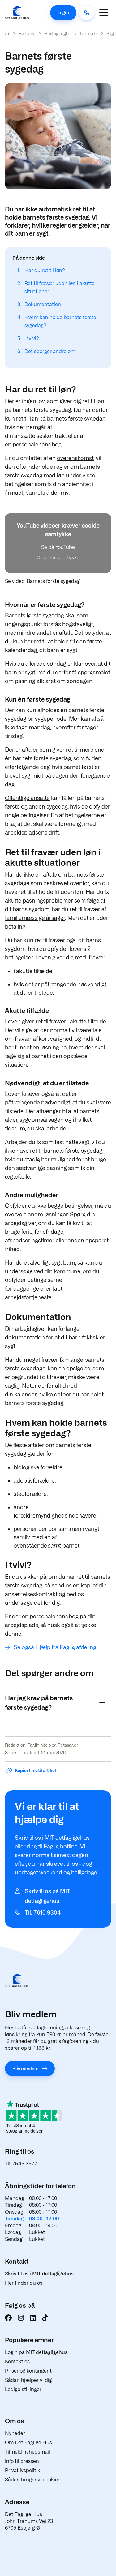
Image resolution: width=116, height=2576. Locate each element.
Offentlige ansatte (27, 798)
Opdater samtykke (58, 558)
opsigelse (78, 1368)
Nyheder (15, 2433)
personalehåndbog (37, 444)
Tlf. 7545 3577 (21, 2164)
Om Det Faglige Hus (28, 2443)
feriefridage (49, 1232)
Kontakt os (17, 2362)
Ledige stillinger (23, 2389)
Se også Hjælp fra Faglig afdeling (55, 1647)
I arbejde (89, 34)
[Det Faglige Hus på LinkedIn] (33, 2318)
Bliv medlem (26, 2068)
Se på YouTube (58, 547)
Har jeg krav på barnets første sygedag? (39, 1703)
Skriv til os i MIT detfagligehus (39, 2274)
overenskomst (75, 458)
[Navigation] (104, 13)
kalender (25, 1394)
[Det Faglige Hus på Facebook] (8, 2318)
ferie (27, 1232)
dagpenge (26, 1289)
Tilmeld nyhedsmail (28, 2452)
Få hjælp (27, 34)
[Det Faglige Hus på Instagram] (21, 2318)
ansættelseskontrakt (41, 436)
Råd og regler (58, 34)
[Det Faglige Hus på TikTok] (45, 2318)
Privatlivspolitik (23, 2470)
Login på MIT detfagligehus (36, 2352)
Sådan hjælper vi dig (28, 2380)
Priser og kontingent (28, 2371)
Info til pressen (22, 2461)
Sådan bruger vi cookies (33, 2480)
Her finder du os (24, 2283)
